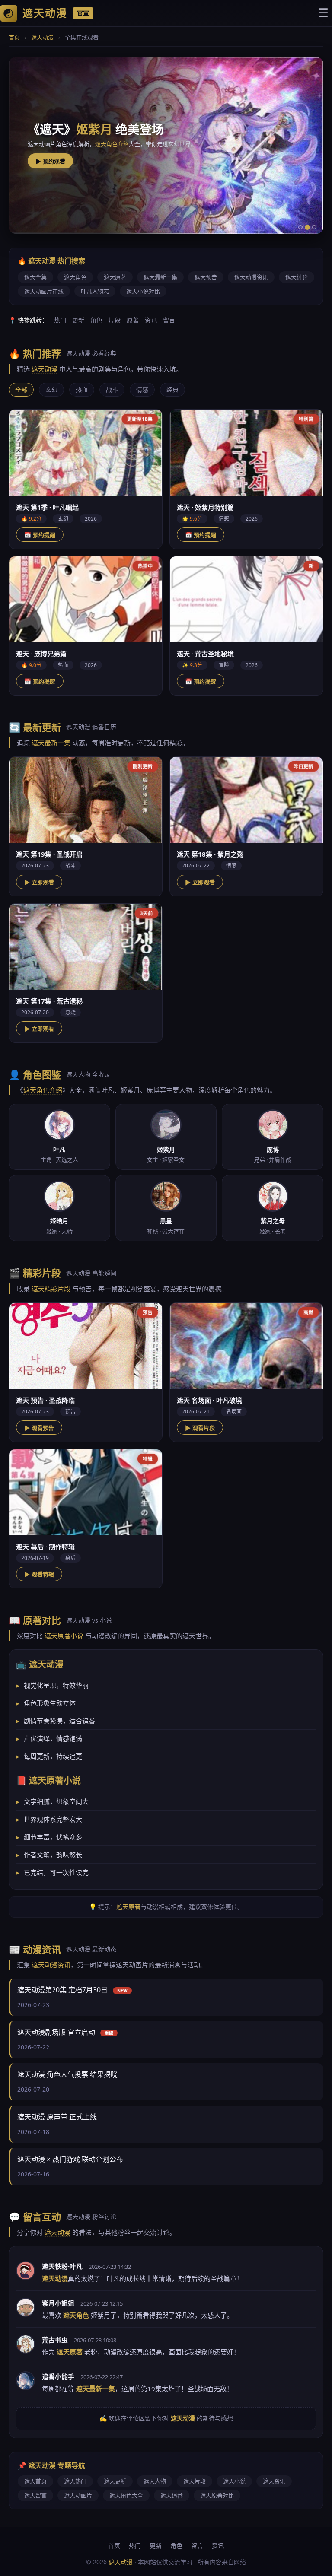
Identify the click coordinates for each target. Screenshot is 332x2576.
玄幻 (51, 389)
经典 (172, 389)
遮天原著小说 (64, 1636)
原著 (133, 320)
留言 (169, 320)
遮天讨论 (297, 277)
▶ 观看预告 (39, 1428)
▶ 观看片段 (50, 161)
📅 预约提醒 (40, 535)
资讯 (151, 320)
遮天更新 (115, 2481)
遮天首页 (35, 2481)
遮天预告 (206, 277)
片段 (115, 320)
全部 (21, 389)
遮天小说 (234, 2481)
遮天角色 (75, 277)
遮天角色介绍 (43, 1090)
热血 (82, 389)
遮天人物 (155, 2481)
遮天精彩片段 (106, 143)
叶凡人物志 (95, 291)
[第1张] (300, 227)
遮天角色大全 (126, 2495)
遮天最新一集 (160, 277)
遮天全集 (35, 277)
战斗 (112, 389)
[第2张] (307, 227)
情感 (142, 389)
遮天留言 (35, 2495)
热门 (60, 320)
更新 (78, 320)
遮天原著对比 (217, 2495)
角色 (96, 320)
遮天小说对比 (143, 291)
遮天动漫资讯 (251, 277)
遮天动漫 (42, 37)
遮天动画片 (78, 2495)
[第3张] (314, 227)
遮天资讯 (274, 2481)
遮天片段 (195, 2481)
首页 (14, 37)
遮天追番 (172, 2495)
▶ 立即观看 (39, 882)
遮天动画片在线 (44, 291)
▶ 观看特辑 (39, 1574)
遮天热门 (75, 2481)
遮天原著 (115, 277)
